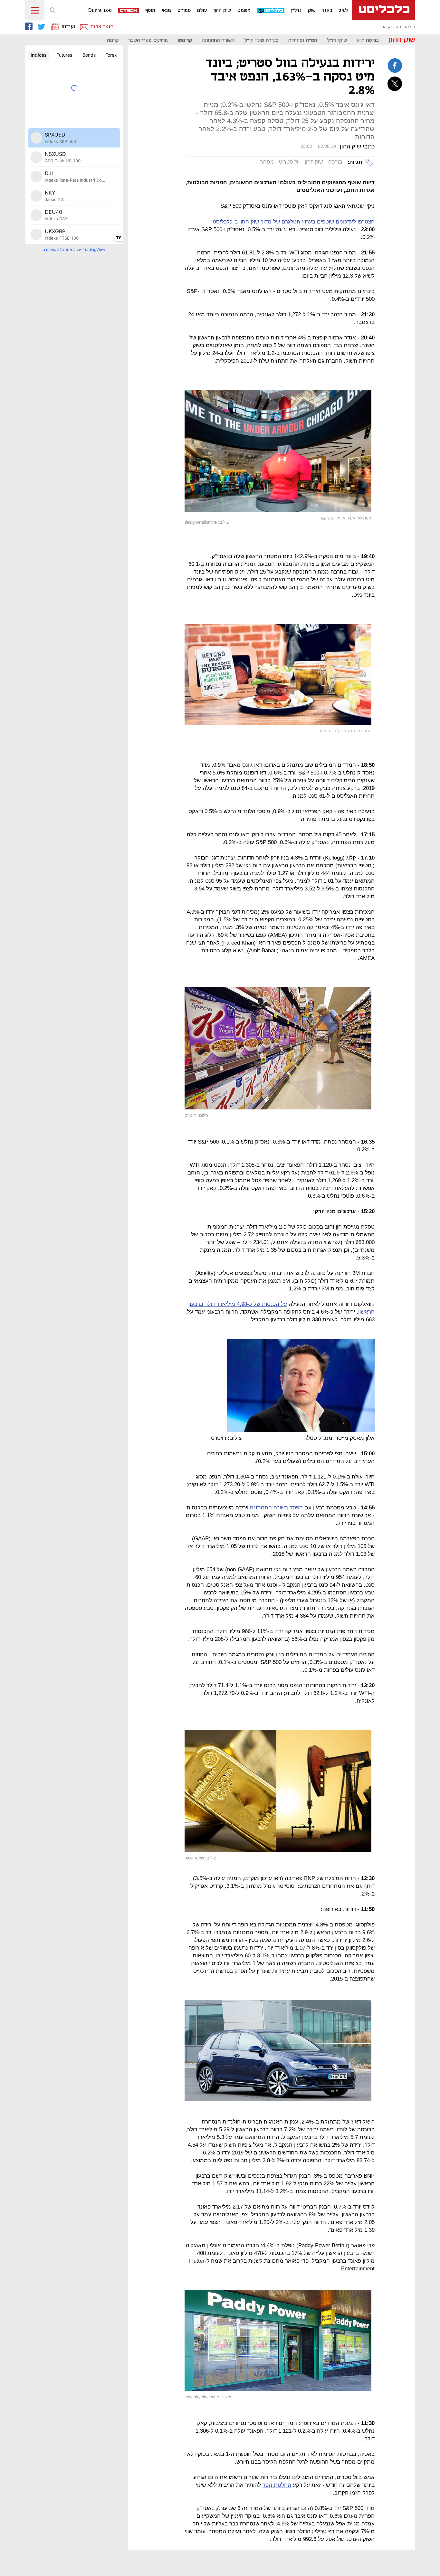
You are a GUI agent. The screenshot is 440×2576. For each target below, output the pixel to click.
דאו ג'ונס (272, 206)
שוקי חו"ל (337, 40)
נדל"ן (296, 11)
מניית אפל (348, 2524)
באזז (327, 11)
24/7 (344, 11)
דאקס (316, 206)
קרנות (113, 40)
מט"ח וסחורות (303, 40)
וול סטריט (289, 162)
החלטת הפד (277, 2485)
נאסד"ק (252, 206)
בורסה (335, 162)
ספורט (184, 11)
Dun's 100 (100, 11)
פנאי (166, 11)
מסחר (267, 162)
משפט (244, 11)
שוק (312, 11)
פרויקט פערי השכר (148, 40)
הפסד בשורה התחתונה (276, 1508)
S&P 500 (231, 206)
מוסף (150, 11)
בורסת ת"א (368, 40)
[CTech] (129, 11)
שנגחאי (355, 206)
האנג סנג (335, 206)
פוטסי (290, 206)
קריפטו (185, 40)
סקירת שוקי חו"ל (261, 40)
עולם (202, 11)
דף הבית (407, 27)
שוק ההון (222, 11)
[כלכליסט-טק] (271, 11)
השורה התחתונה (218, 40)
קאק (303, 206)
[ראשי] (383, 10)
